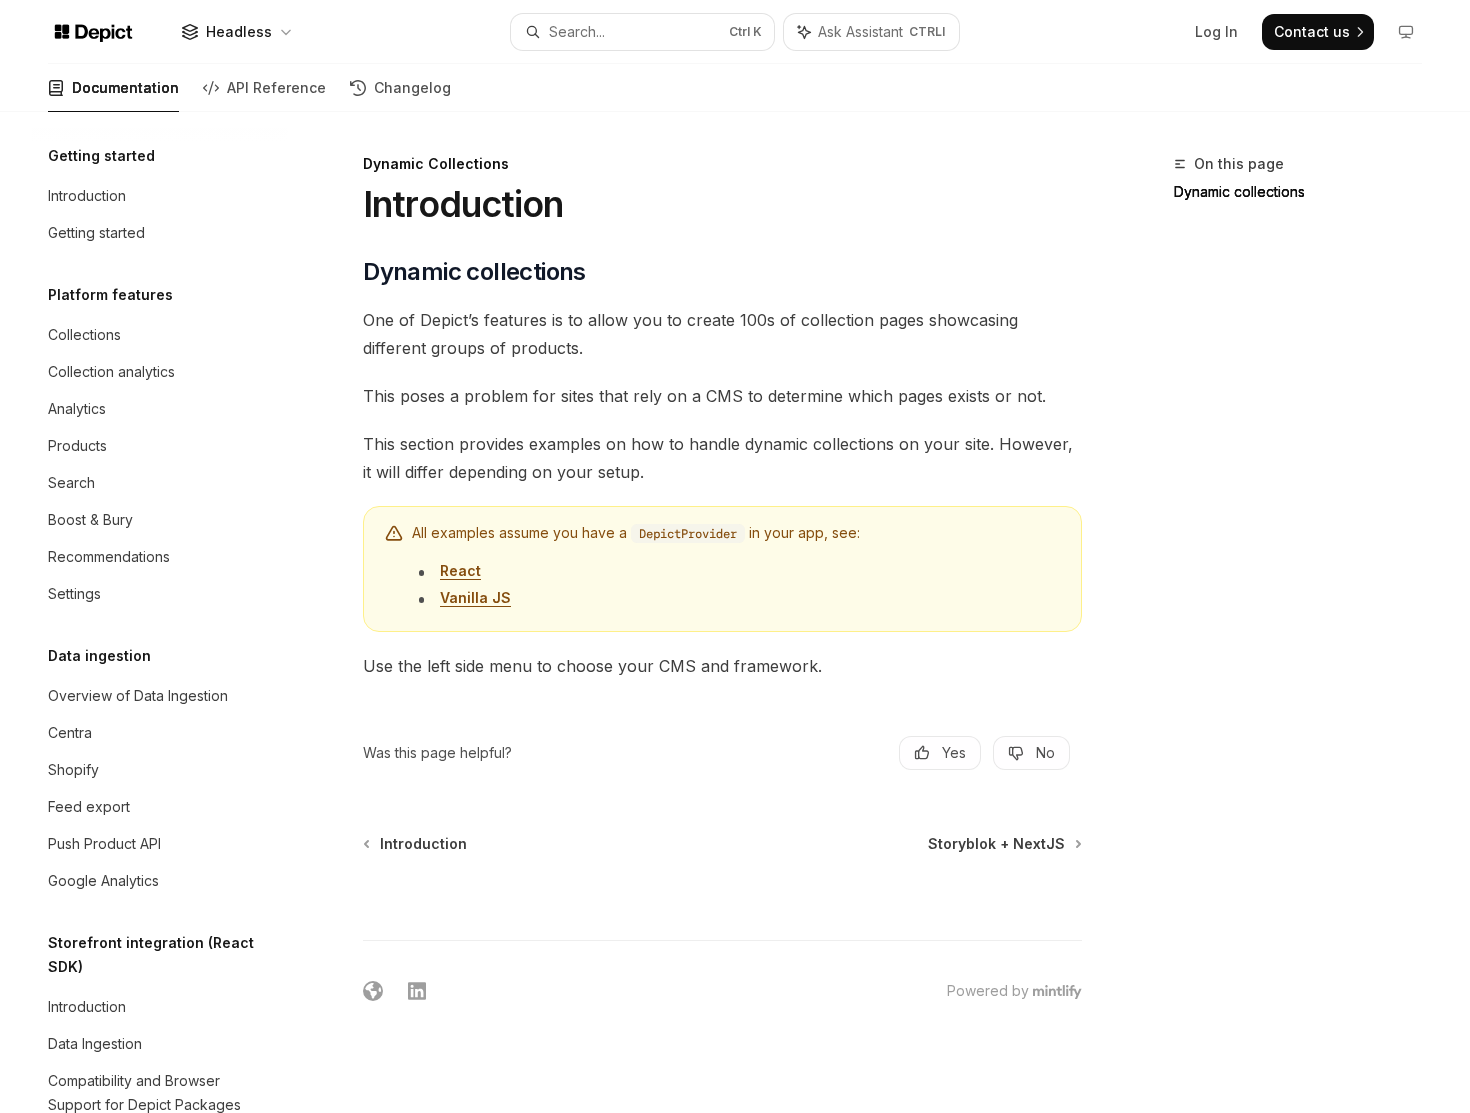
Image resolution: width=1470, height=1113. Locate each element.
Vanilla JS (475, 597)
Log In (1216, 31)
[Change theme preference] (1406, 32)
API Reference (276, 87)
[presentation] (176, 612)
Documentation (125, 87)
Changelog (412, 87)
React (460, 570)
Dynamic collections (1239, 191)
